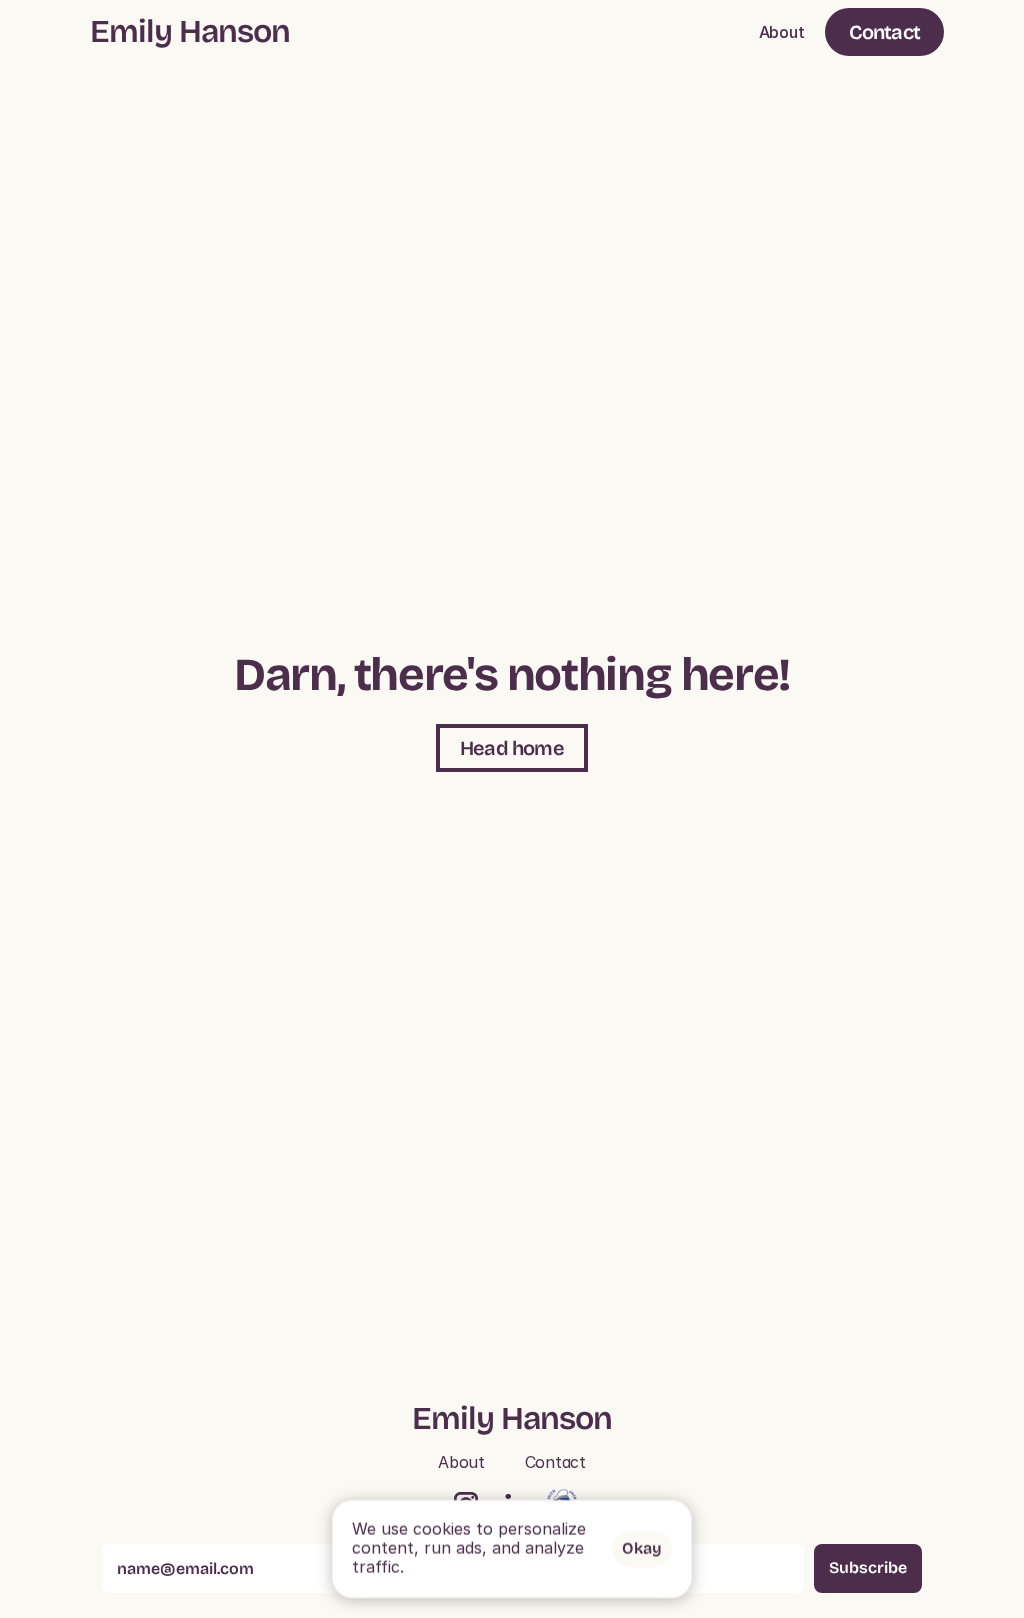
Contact (555, 1462)
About (782, 32)
